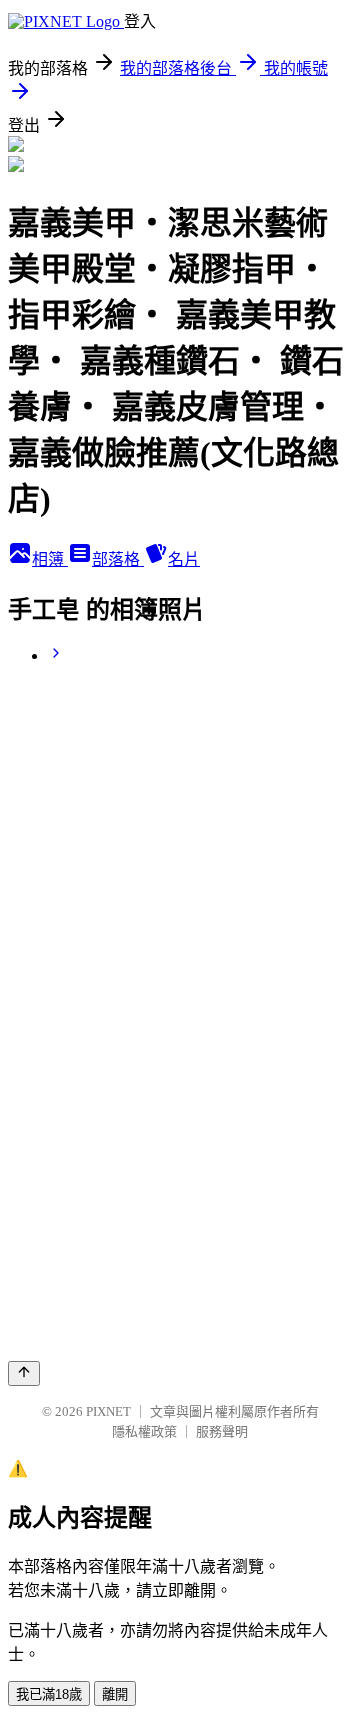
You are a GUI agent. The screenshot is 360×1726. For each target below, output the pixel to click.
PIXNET (108, 1411)
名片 (184, 559)
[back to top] (24, 1373)
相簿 (50, 559)
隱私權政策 (144, 1431)
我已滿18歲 (49, 1694)
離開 (115, 1694)
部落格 (118, 559)
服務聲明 (222, 1431)
